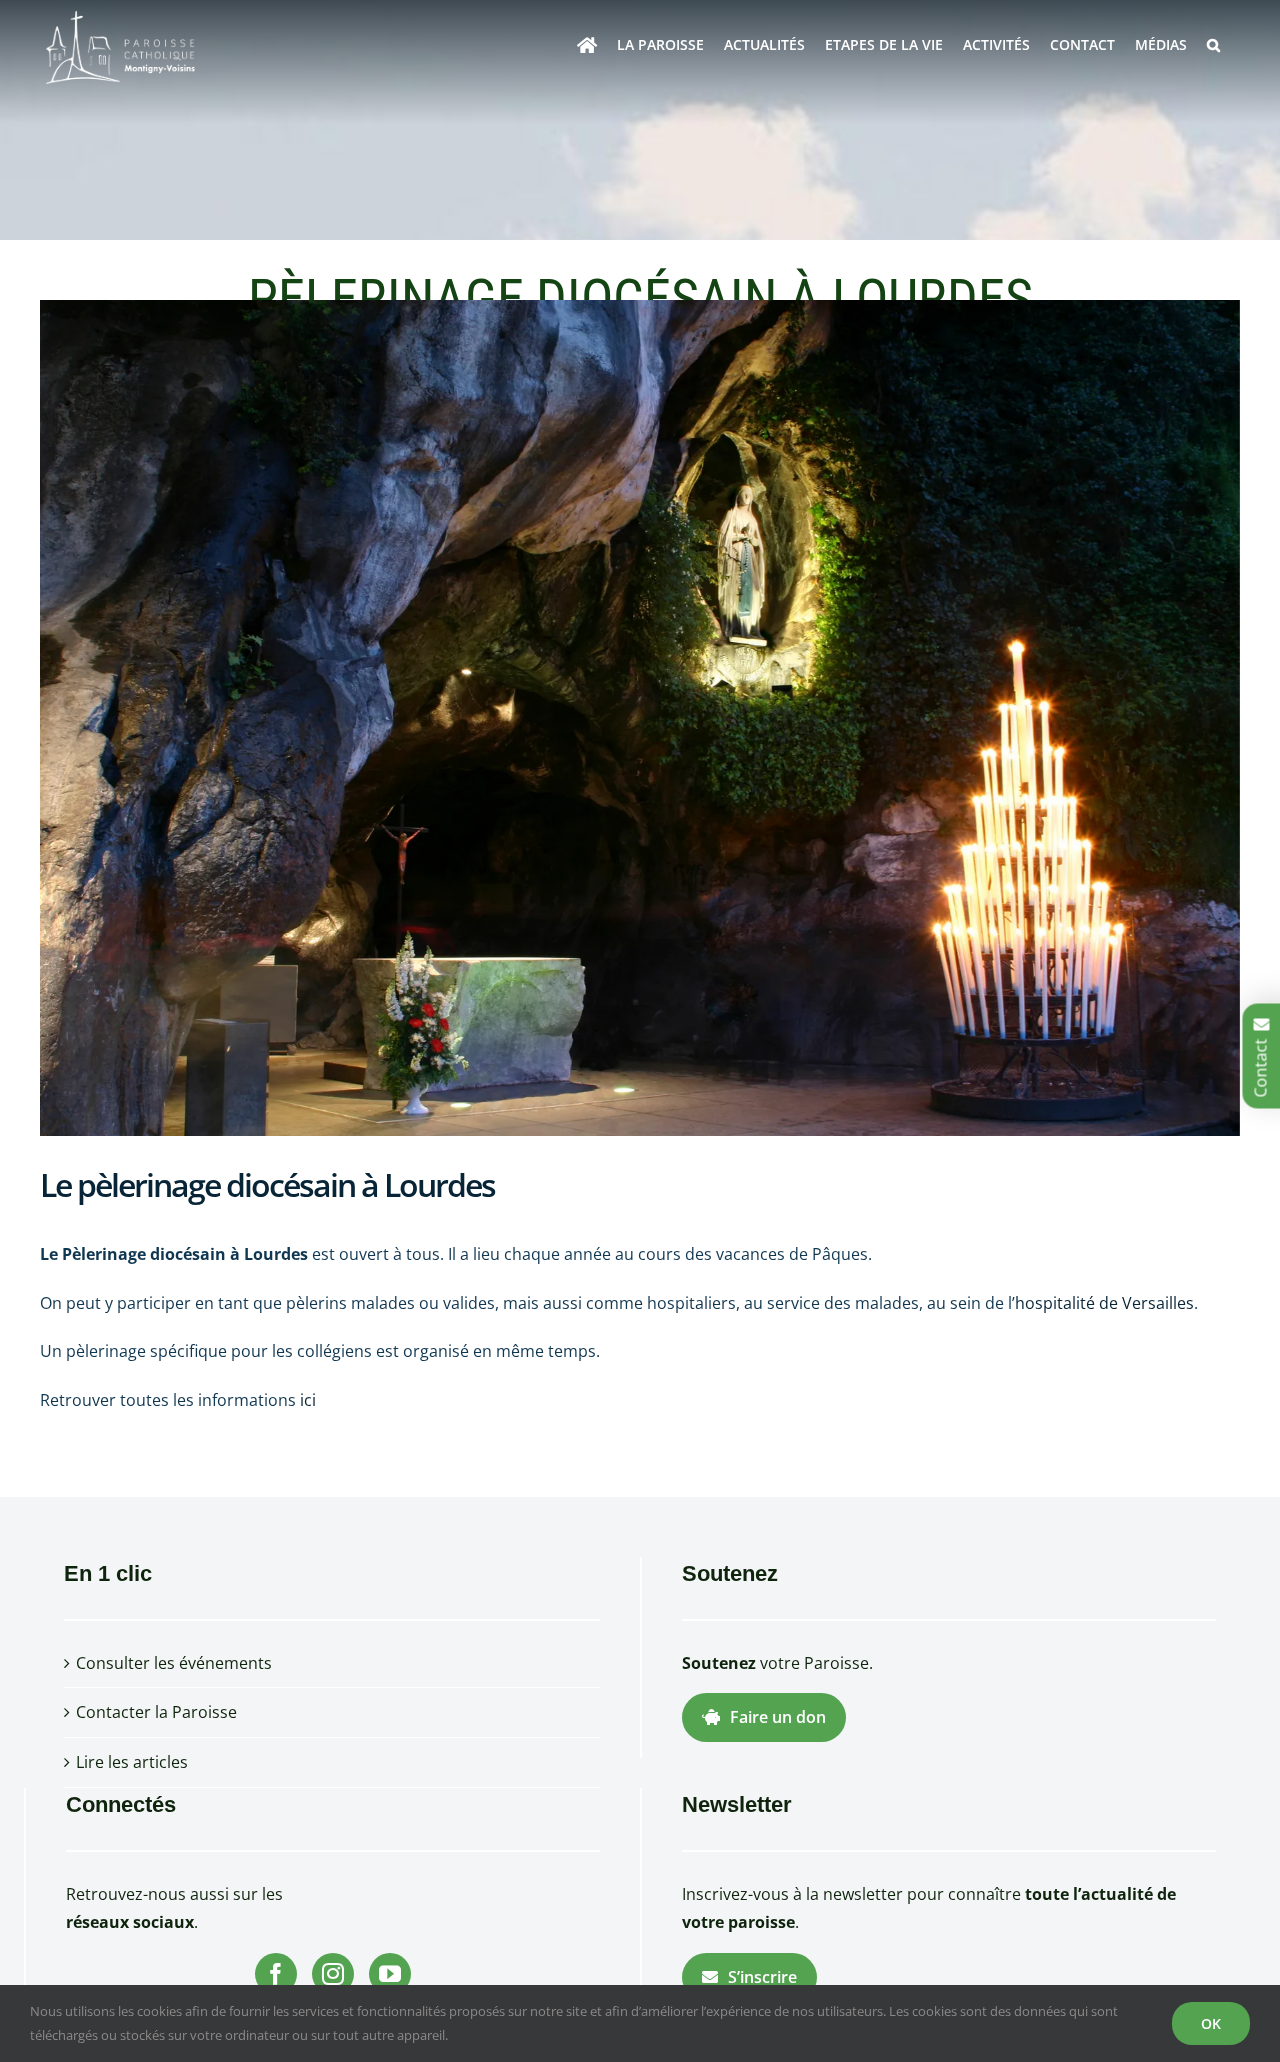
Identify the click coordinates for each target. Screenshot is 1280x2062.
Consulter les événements (174, 1663)
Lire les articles (132, 1762)
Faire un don (778, 1717)
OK (1211, 2023)
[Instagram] (333, 1974)
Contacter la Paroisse (156, 1712)
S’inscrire (762, 1977)
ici (308, 1400)
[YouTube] (390, 1974)
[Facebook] (276, 1974)
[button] (1213, 45)
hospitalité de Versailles (1104, 1303)
